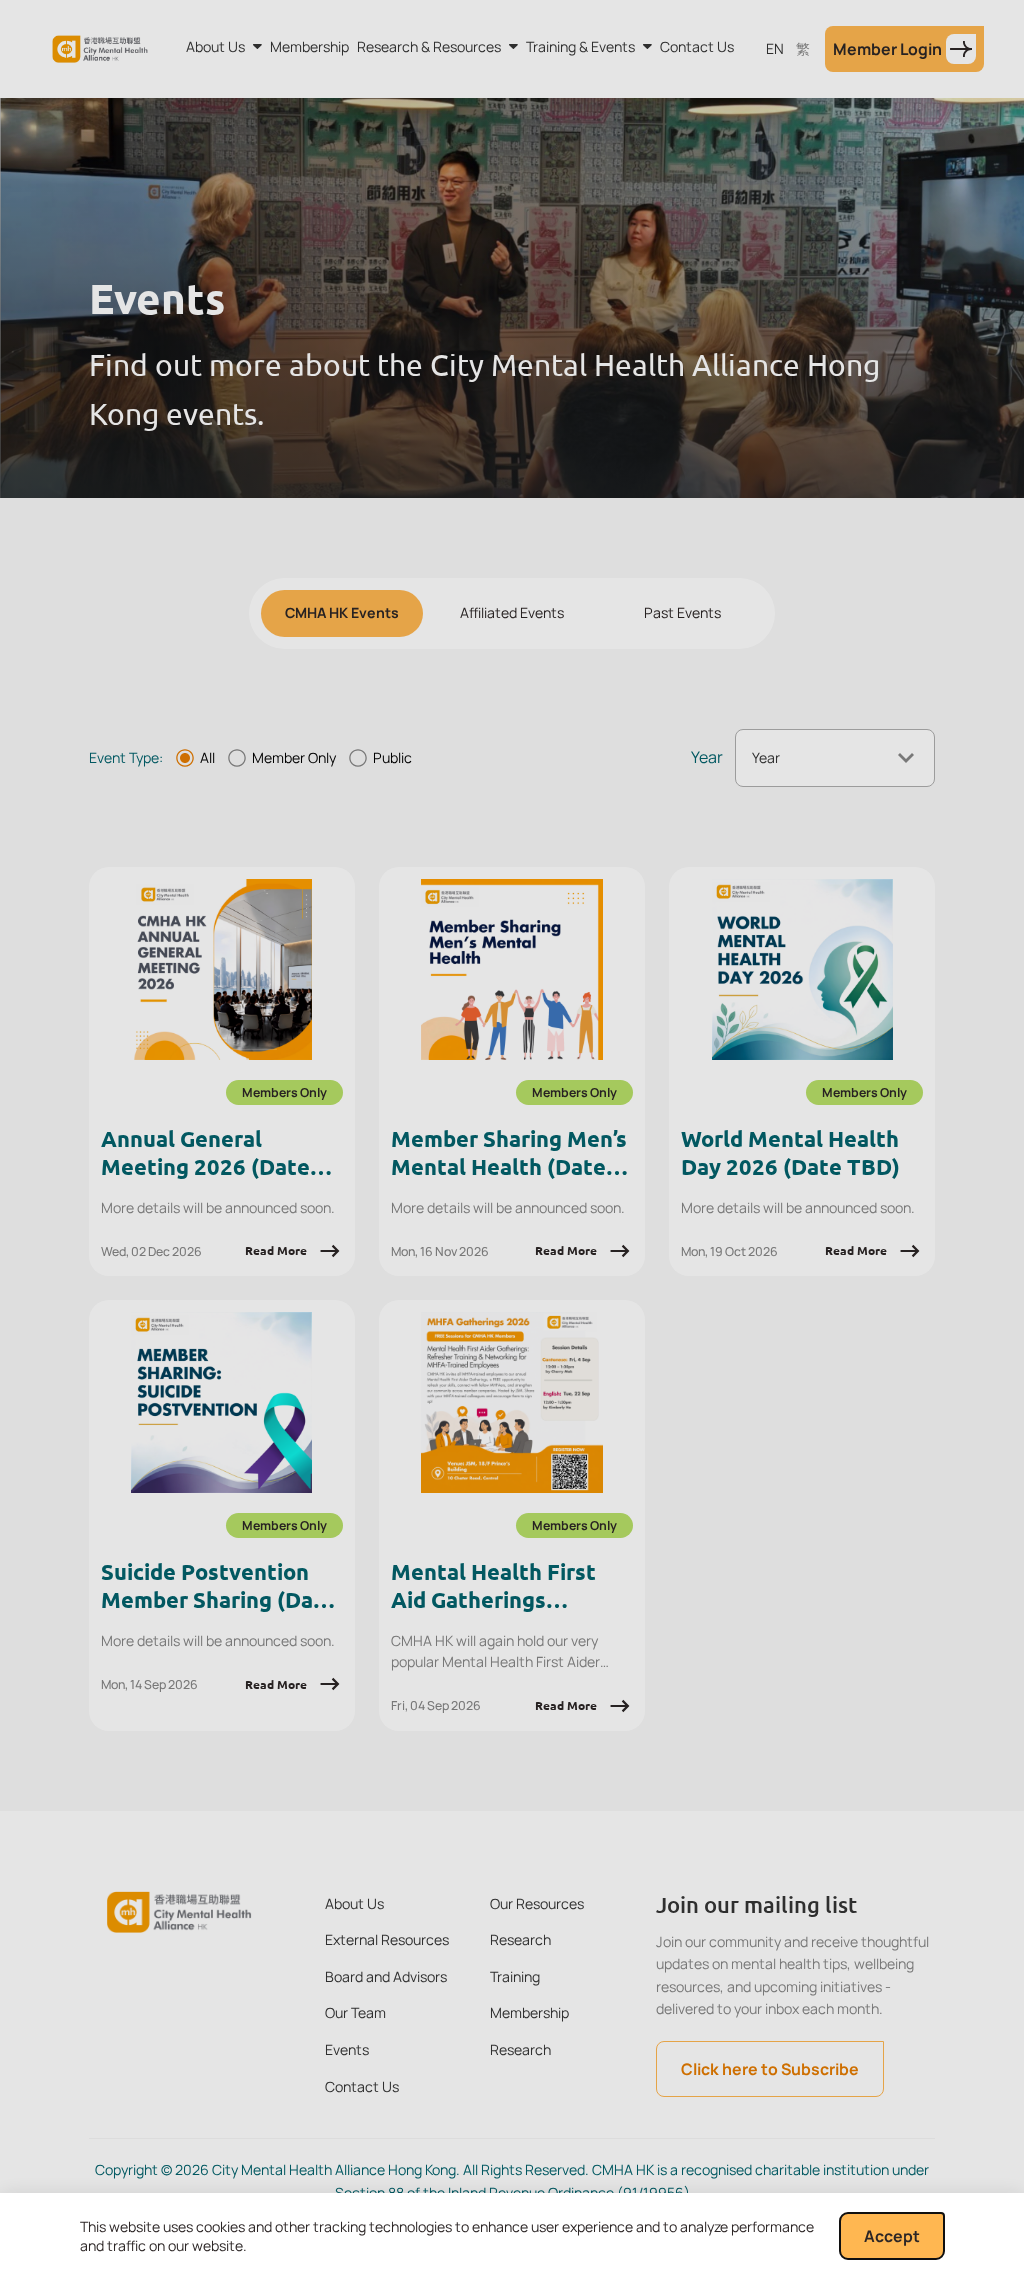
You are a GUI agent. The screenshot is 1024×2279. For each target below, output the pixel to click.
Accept (892, 2236)
